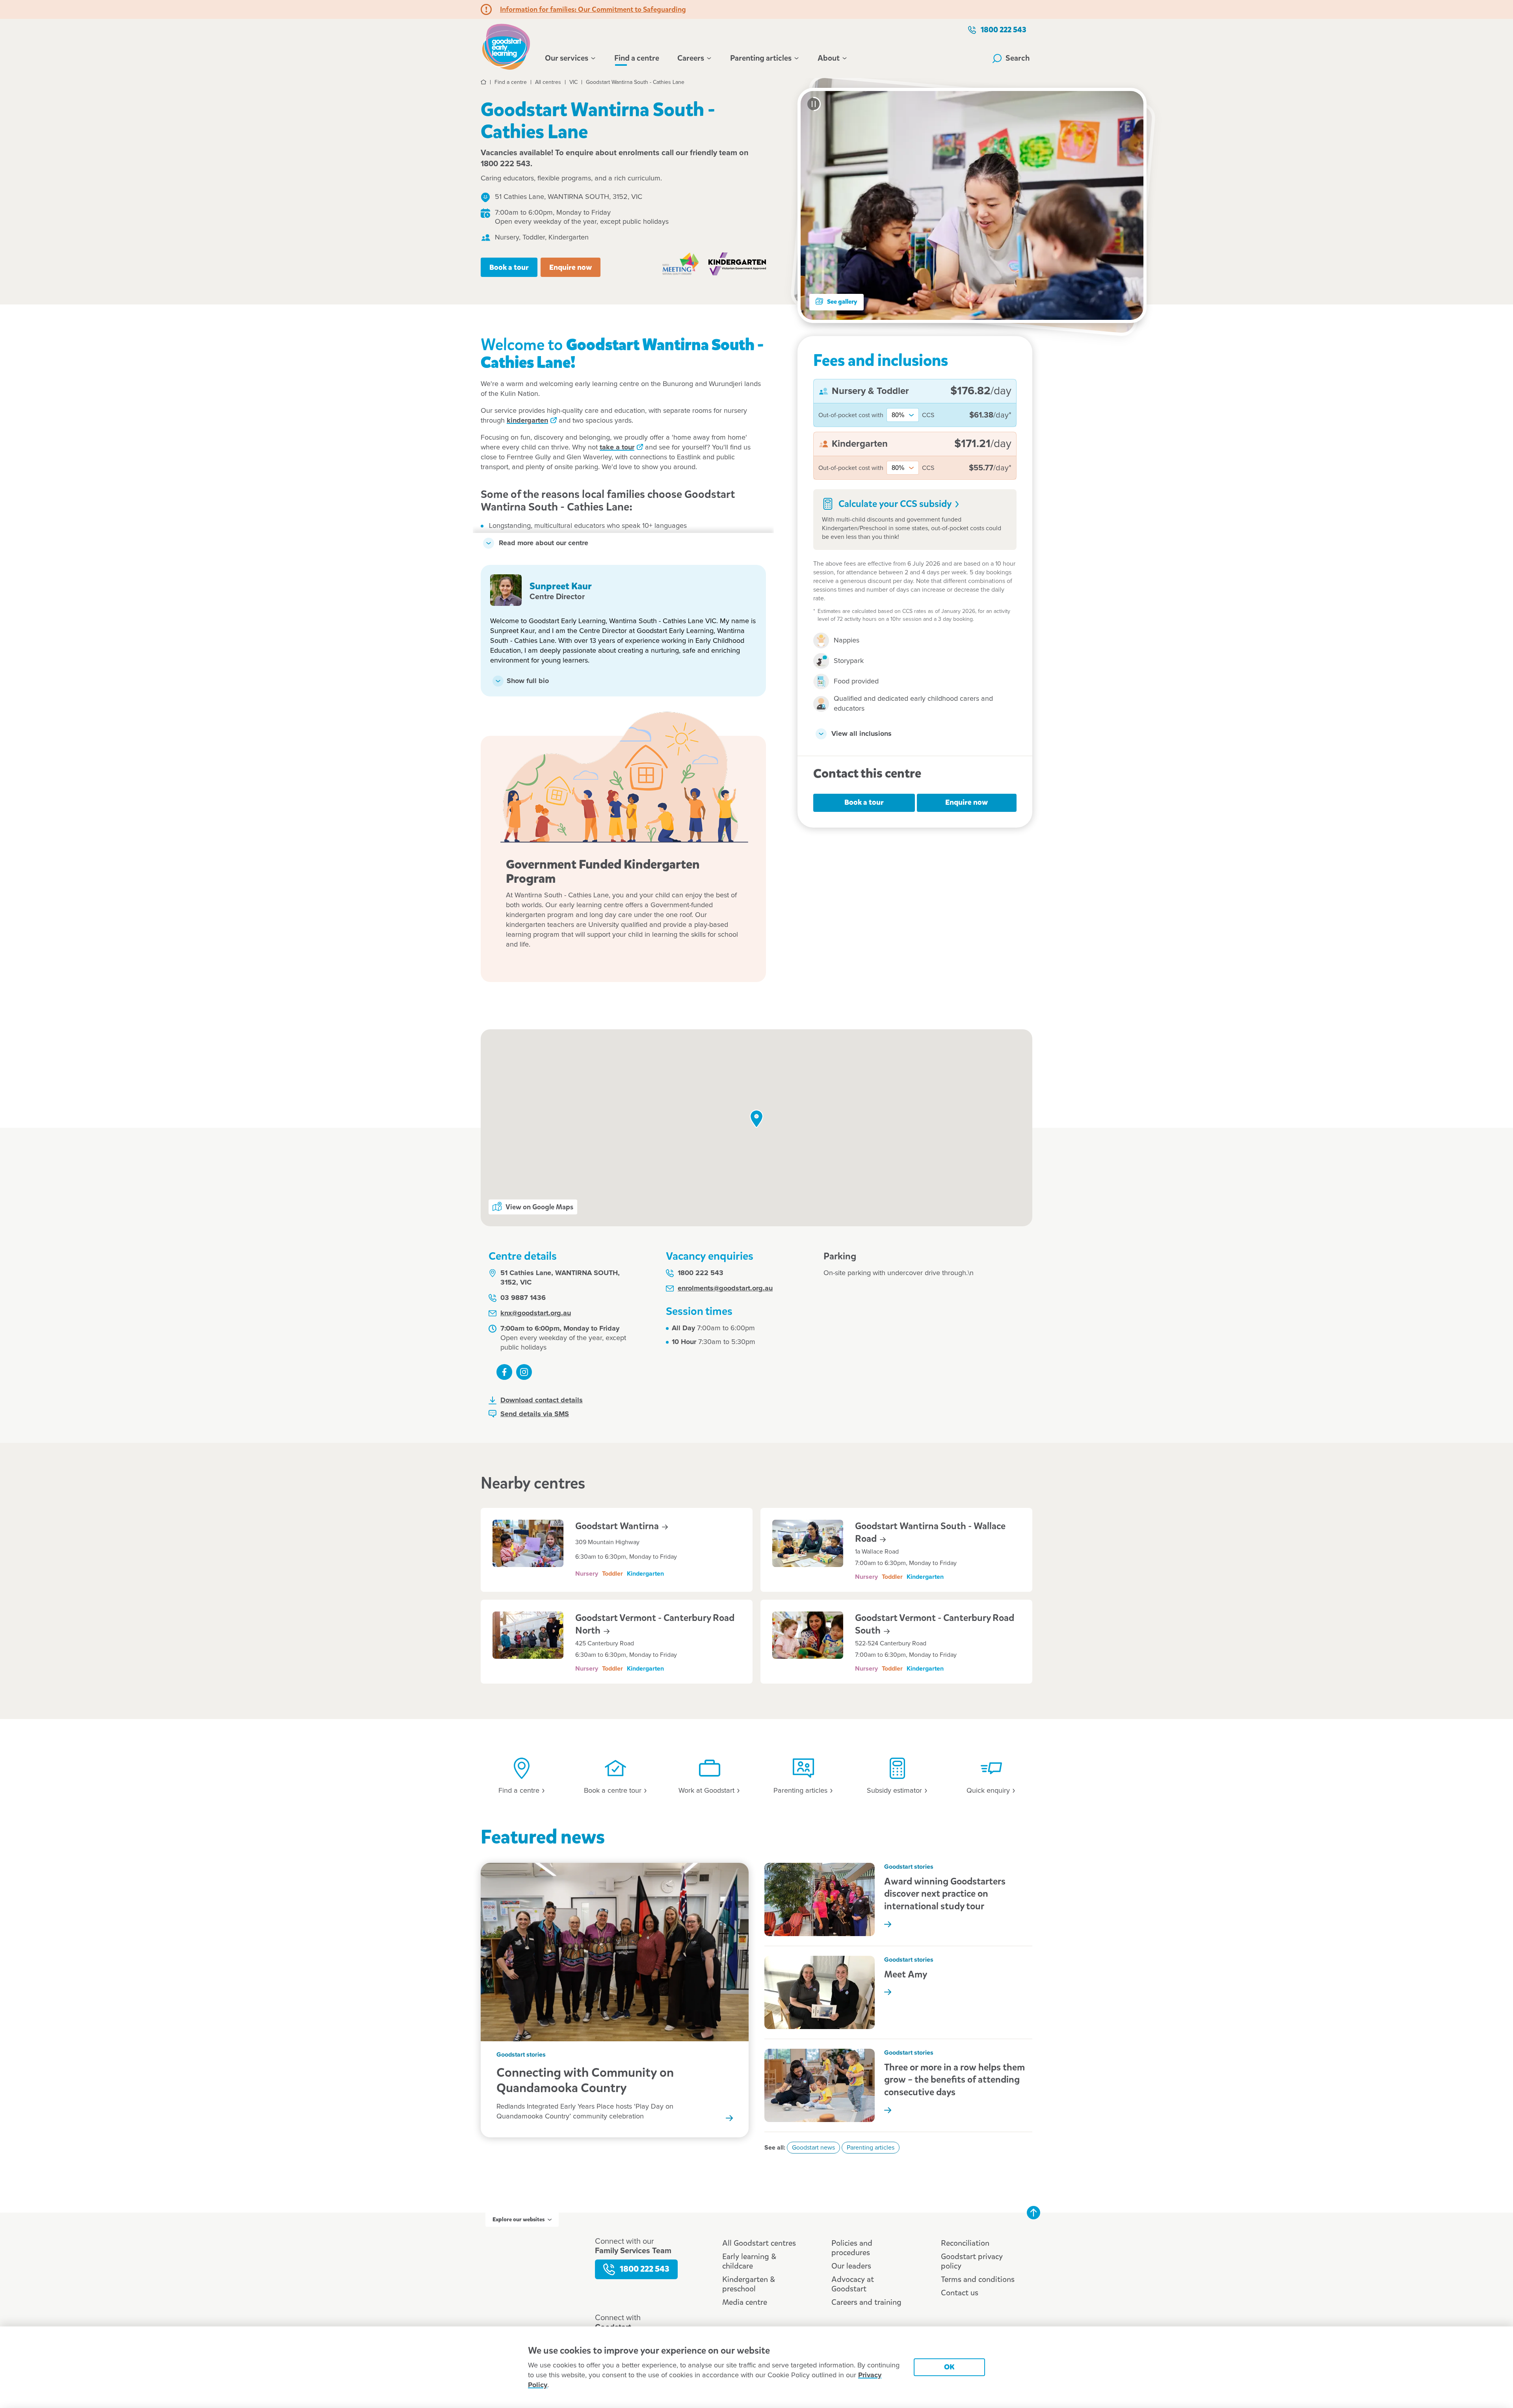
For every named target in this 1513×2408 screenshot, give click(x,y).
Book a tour (509, 267)
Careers (691, 58)
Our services (567, 58)
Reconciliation (965, 2243)
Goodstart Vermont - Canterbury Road (655, 1624)
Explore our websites (519, 2220)
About (829, 58)
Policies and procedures (852, 2248)
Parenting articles (761, 58)
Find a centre (637, 58)
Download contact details (542, 1400)
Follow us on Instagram (524, 1372)
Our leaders (851, 2266)
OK (949, 2367)
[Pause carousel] (814, 104)
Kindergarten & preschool (749, 2284)
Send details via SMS (535, 1414)
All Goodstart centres (759, 2243)
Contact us (960, 2293)
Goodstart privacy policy (972, 2261)
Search (1018, 58)
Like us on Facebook (504, 1372)
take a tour (617, 447)
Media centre (745, 2302)
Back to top (1033, 2213)
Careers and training (866, 2302)
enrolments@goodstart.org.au (725, 1288)
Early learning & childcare (749, 2261)
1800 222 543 (1004, 30)
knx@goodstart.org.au (536, 1313)
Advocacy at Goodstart (853, 2284)
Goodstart (618, 1526)
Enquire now (571, 267)
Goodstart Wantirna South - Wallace (930, 1532)
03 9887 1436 (523, 1298)
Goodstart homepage (508, 46)
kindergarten (527, 421)
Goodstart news (813, 2148)
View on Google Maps (539, 1207)
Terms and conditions (978, 2279)
